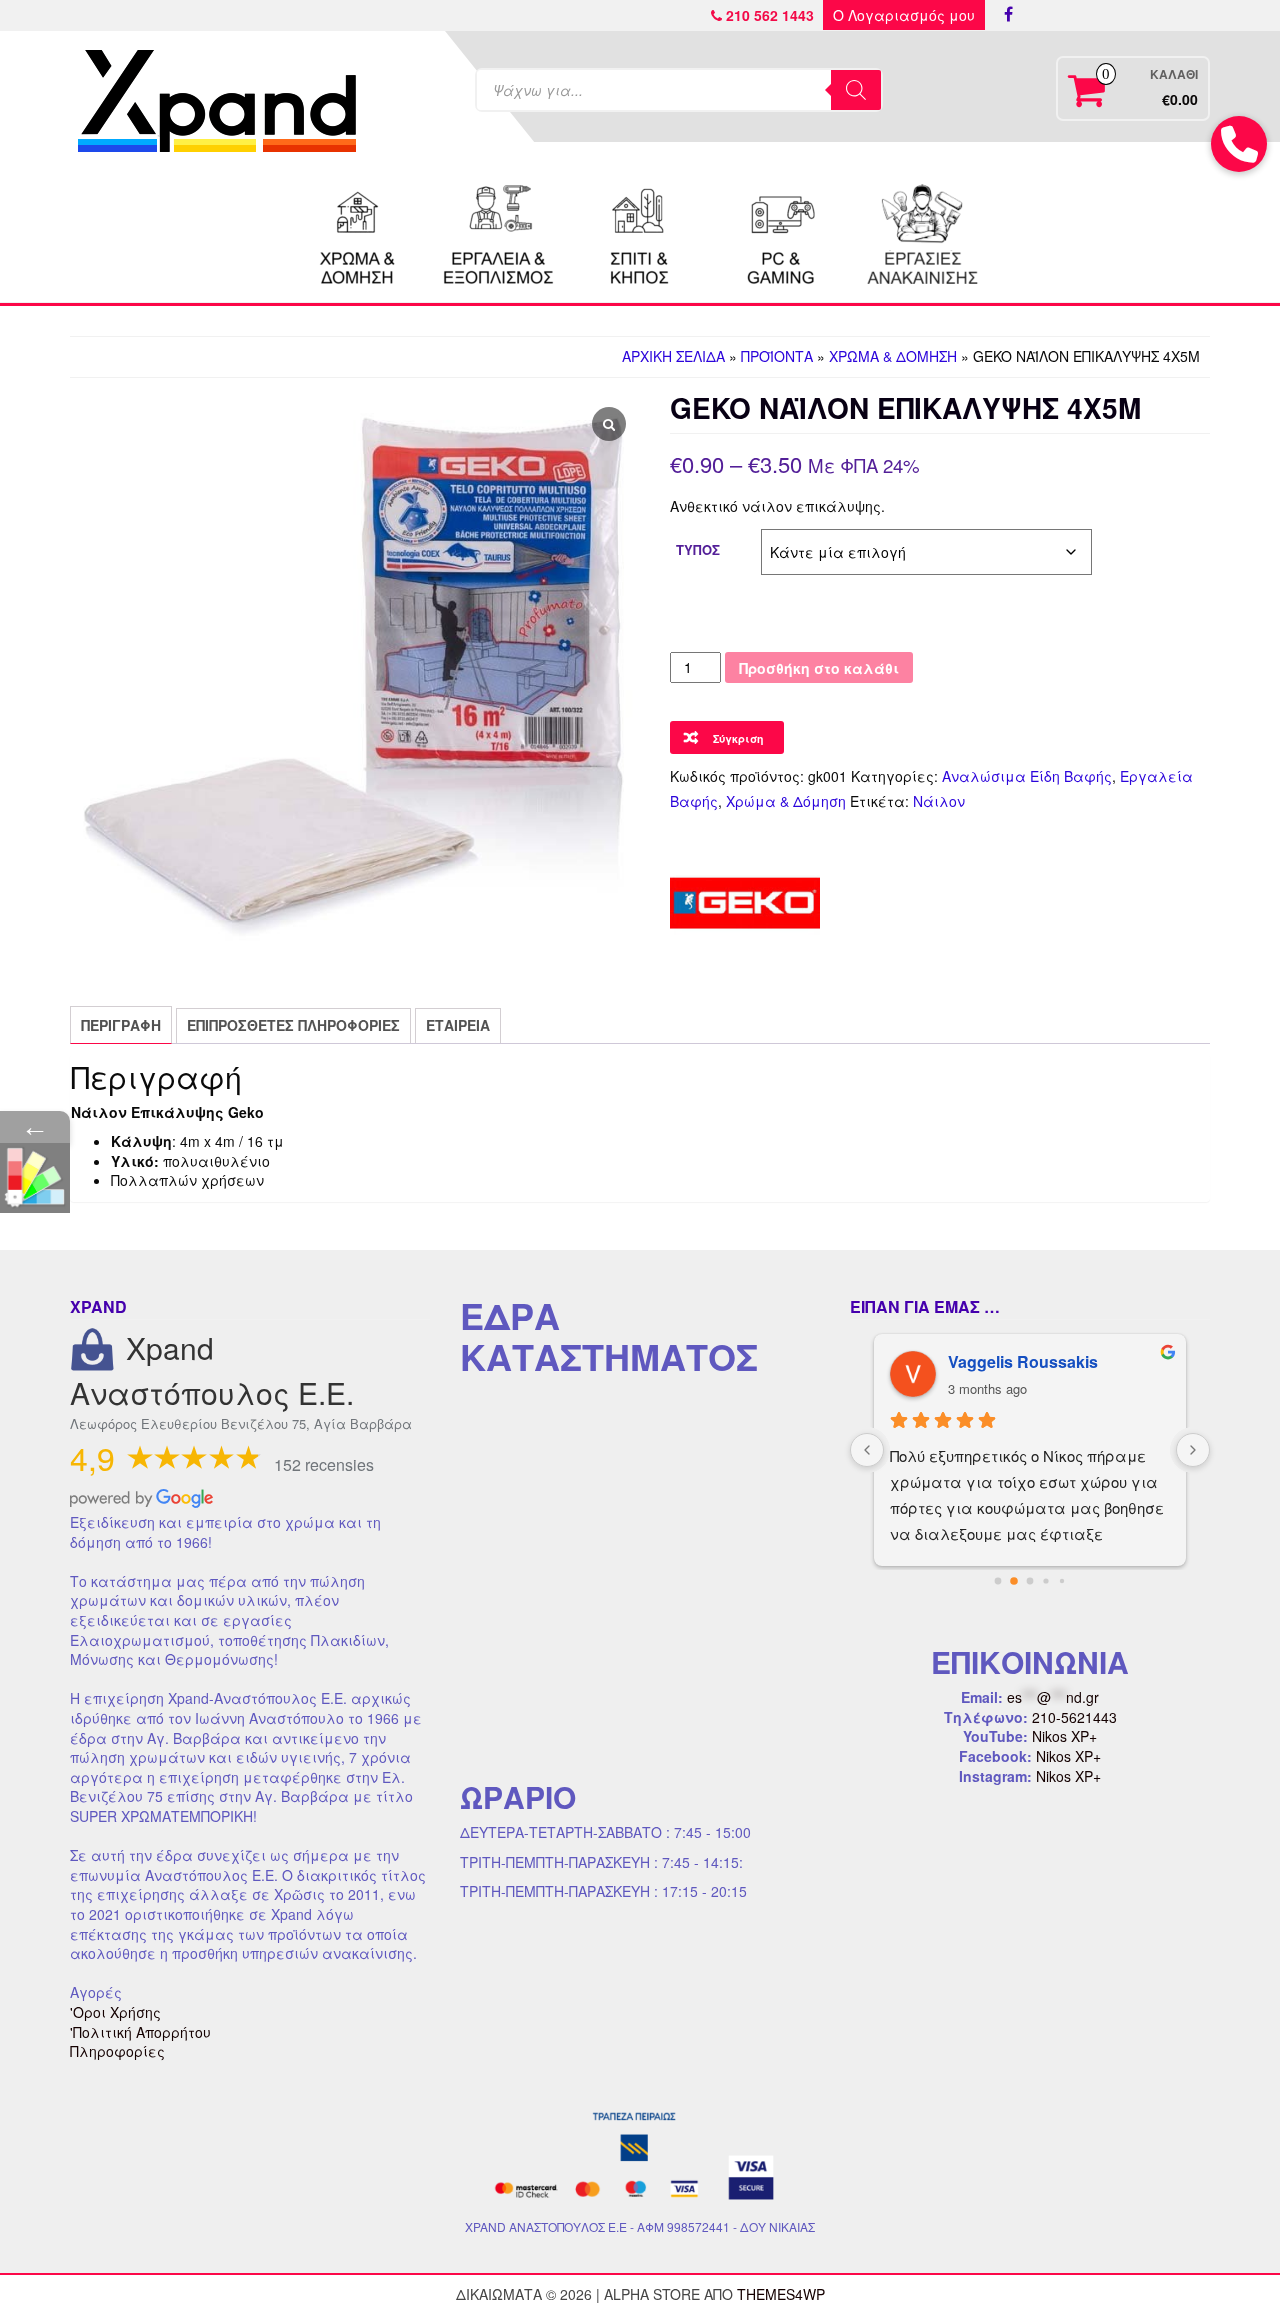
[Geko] (745, 903)
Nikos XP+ (1064, 1736)
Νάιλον (939, 801)
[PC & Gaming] (781, 232)
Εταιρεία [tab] (458, 1025)
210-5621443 (1074, 1717)
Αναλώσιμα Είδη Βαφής (1027, 776)
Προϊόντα (777, 356)
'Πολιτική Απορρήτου (140, 2032)
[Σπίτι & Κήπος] (640, 232)
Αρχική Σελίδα (673, 356)
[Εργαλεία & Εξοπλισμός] (499, 232)
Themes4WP (781, 2294)
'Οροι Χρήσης (115, 2012)
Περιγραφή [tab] (121, 1025)
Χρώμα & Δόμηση (893, 356)
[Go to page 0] (997, 1580)
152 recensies (324, 1464)
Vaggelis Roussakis (1011, 1361)
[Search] (856, 90)
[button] (1239, 144)
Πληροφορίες (117, 2051)
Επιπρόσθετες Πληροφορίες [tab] (293, 1025)
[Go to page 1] (1014, 1581)
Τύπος (698, 549)
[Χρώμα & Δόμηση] (358, 232)
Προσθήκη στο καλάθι (819, 668)
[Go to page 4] (1061, 1580)
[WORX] (922, 232)
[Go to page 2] (1030, 1581)
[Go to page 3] (1046, 1581)
